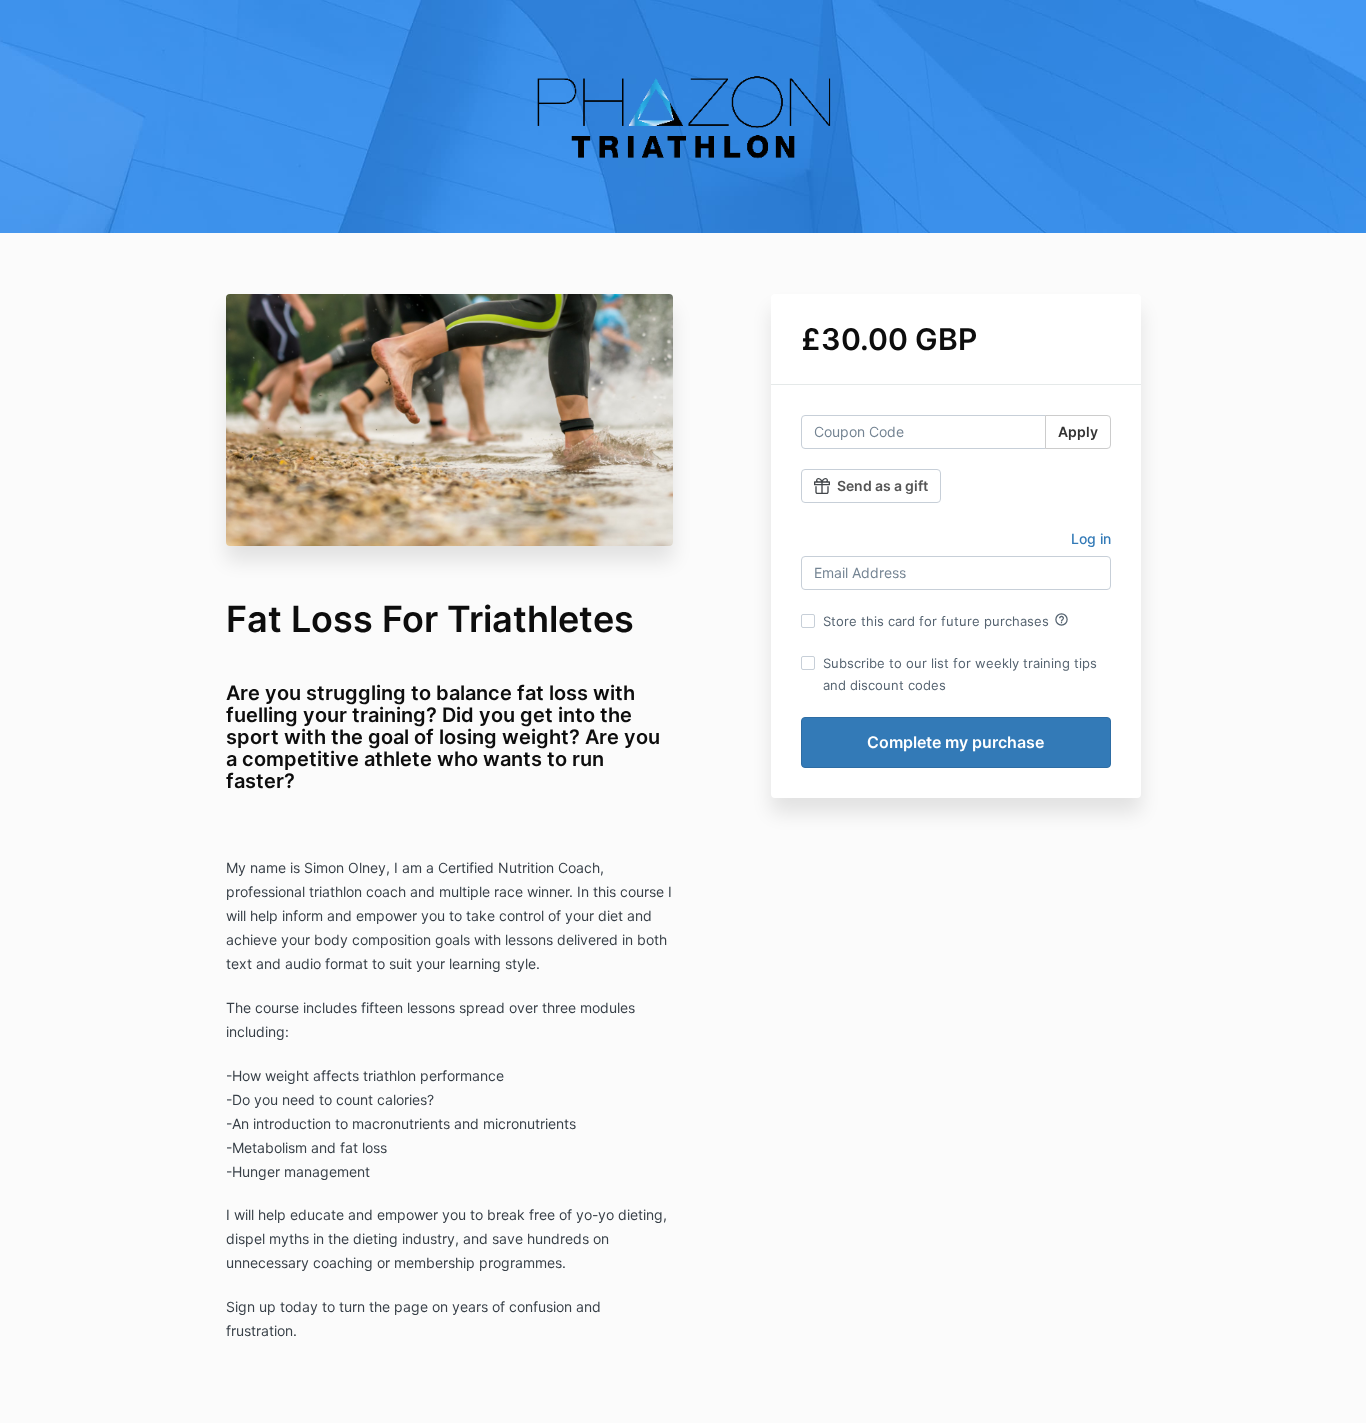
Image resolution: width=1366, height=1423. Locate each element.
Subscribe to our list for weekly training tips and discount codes (960, 674)
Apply (1078, 431)
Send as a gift (882, 485)
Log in (1091, 538)
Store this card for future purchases (946, 620)
